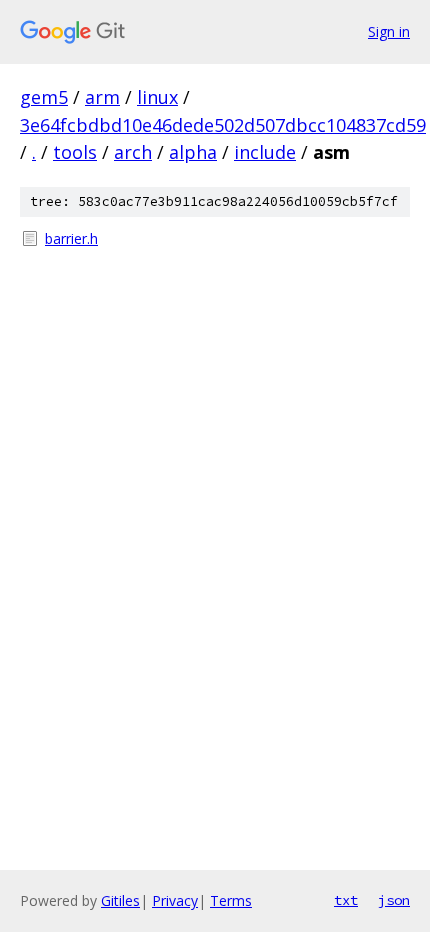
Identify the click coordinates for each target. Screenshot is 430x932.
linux (157, 97)
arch (133, 152)
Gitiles (120, 900)
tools (75, 152)
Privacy (175, 900)
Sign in (389, 31)
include (265, 152)
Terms (231, 900)
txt (346, 900)
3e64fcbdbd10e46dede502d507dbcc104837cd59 (223, 125)
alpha (193, 152)
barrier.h (71, 238)
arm (102, 97)
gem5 (44, 97)
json (394, 900)
